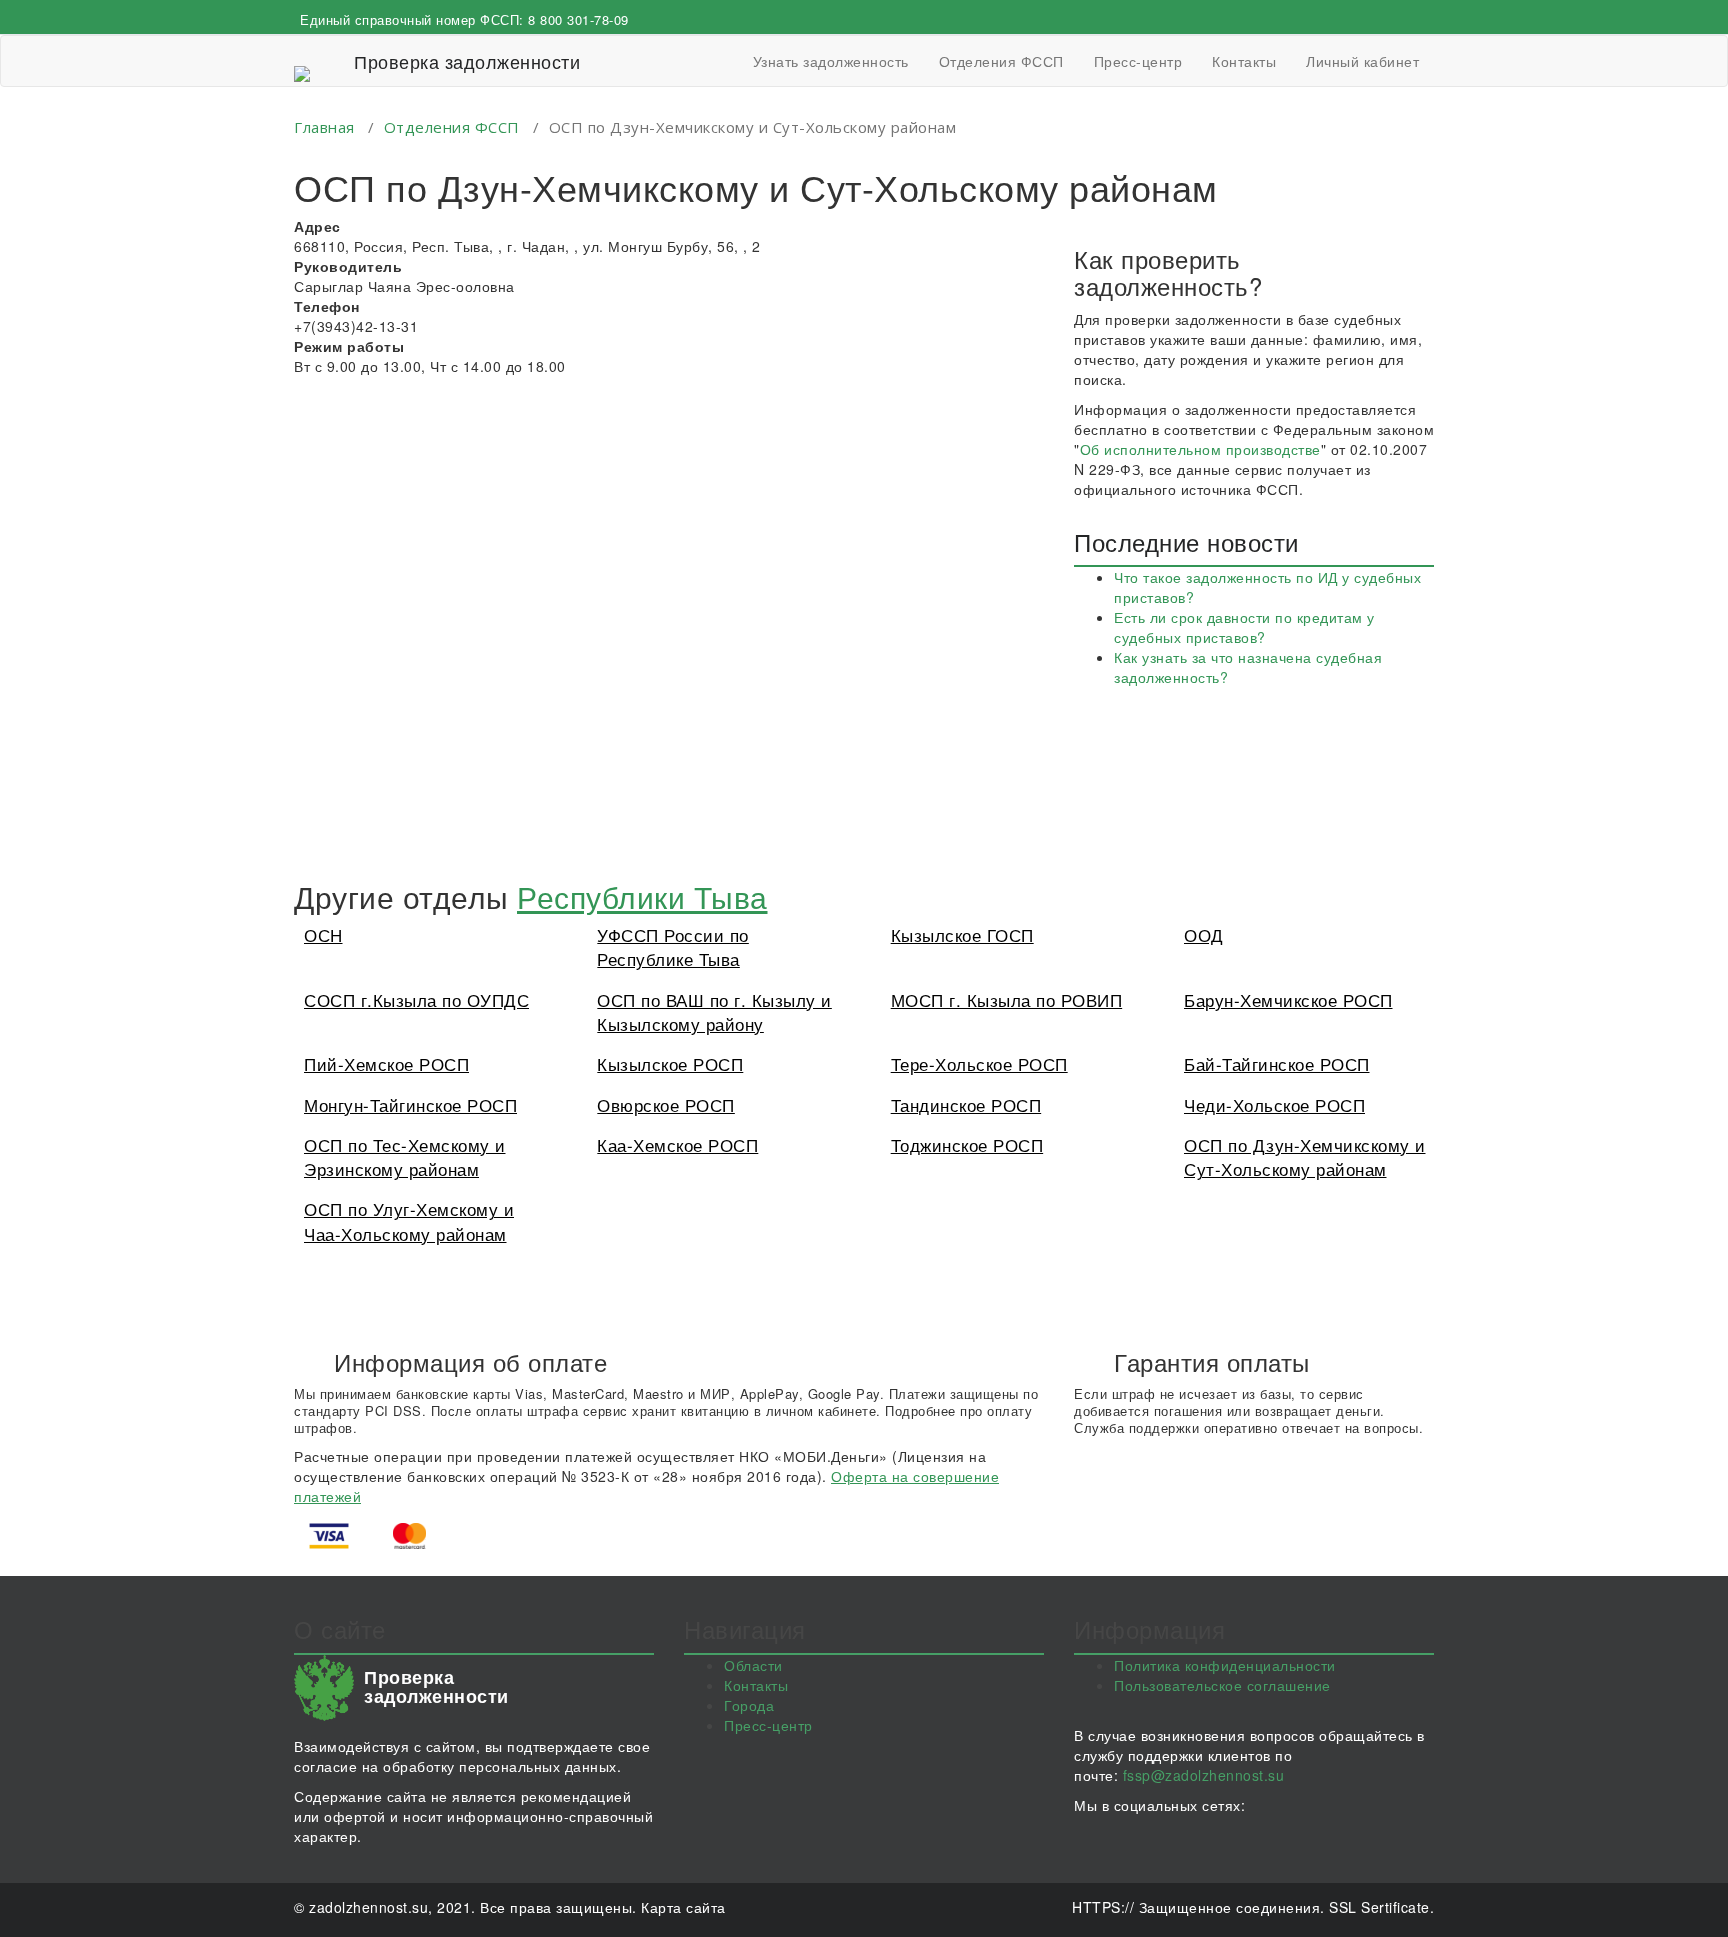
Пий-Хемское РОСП (386, 1063)
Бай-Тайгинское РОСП (1277, 1063)
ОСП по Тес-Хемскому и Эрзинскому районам (405, 1156)
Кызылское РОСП (670, 1063)
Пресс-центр (1138, 61)
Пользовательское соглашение (1222, 1685)
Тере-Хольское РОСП (979, 1063)
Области (753, 1665)
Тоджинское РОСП (967, 1144)
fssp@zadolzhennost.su (1204, 1775)
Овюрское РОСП (666, 1104)
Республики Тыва (642, 896)
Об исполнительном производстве (1200, 449)
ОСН (323, 934)
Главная (324, 127)
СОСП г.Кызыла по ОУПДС (416, 999)
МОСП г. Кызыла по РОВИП (1007, 999)
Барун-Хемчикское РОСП (1288, 999)
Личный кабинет (1362, 61)
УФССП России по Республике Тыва (673, 946)
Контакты (1244, 61)
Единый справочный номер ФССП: (464, 19)
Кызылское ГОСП (962, 934)
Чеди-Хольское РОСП (1274, 1104)
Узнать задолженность (831, 61)
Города (749, 1705)
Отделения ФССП (1001, 61)
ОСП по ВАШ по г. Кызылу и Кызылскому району (714, 1011)
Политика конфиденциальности (1225, 1665)
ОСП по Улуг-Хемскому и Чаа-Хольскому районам (409, 1220)
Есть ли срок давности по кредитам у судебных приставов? (1244, 627)
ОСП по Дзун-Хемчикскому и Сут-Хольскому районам (1305, 1156)
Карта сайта (683, 1907)
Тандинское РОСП (966, 1104)
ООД (1204, 934)
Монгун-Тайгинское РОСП (410, 1104)
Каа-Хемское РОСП (677, 1144)
